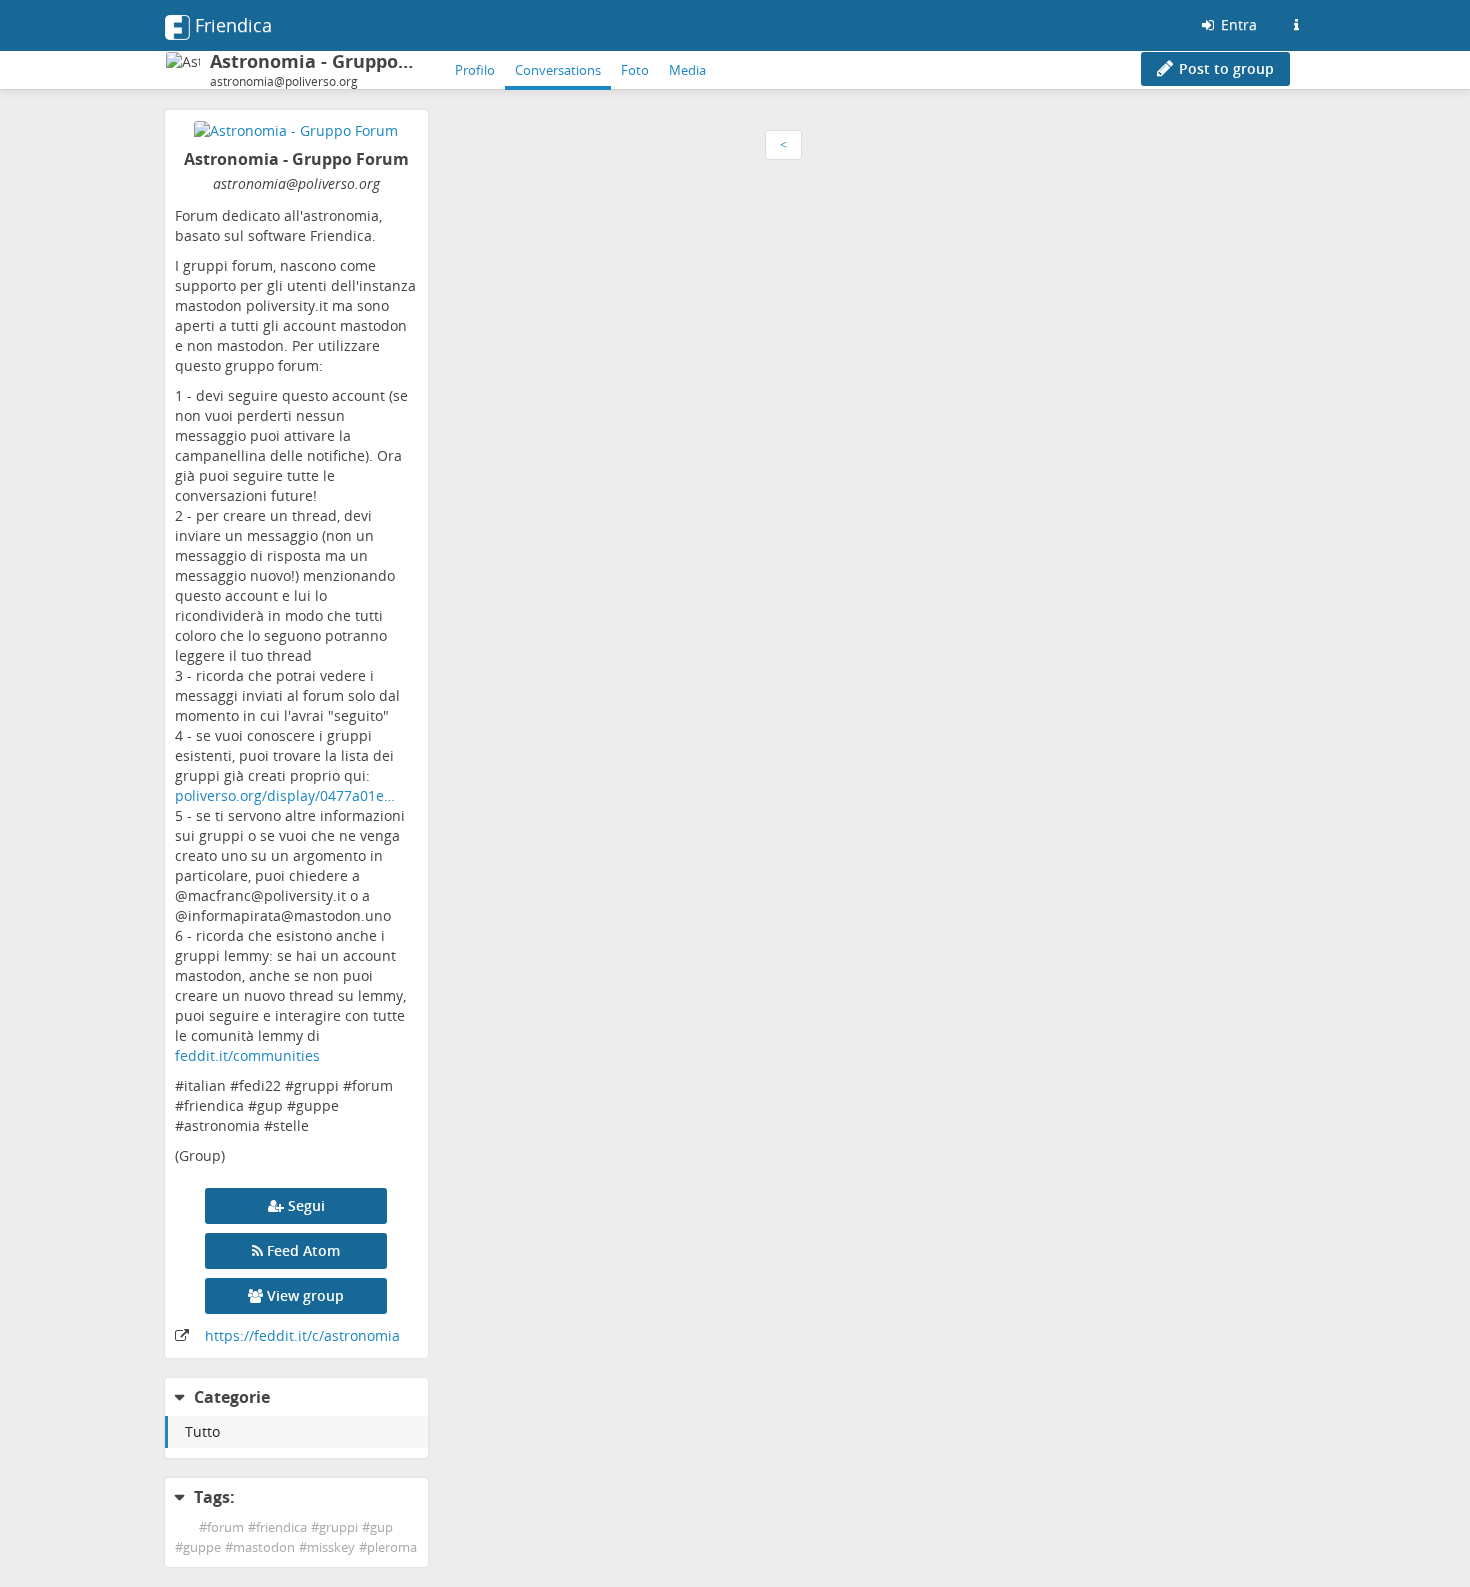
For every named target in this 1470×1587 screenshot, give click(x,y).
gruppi (338, 1527)
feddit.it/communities (247, 1055)
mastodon (264, 1547)
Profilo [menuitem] (475, 70)
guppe (202, 1547)
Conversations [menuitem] (558, 70)
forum (225, 1527)
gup (381, 1527)
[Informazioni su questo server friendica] (1296, 25)
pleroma (392, 1547)
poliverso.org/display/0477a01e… (285, 795)
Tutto (202, 1431)
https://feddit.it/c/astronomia (302, 1335)
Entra (1237, 24)
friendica (281, 1527)
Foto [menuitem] (635, 70)
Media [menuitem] (687, 70)
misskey (331, 1547)
